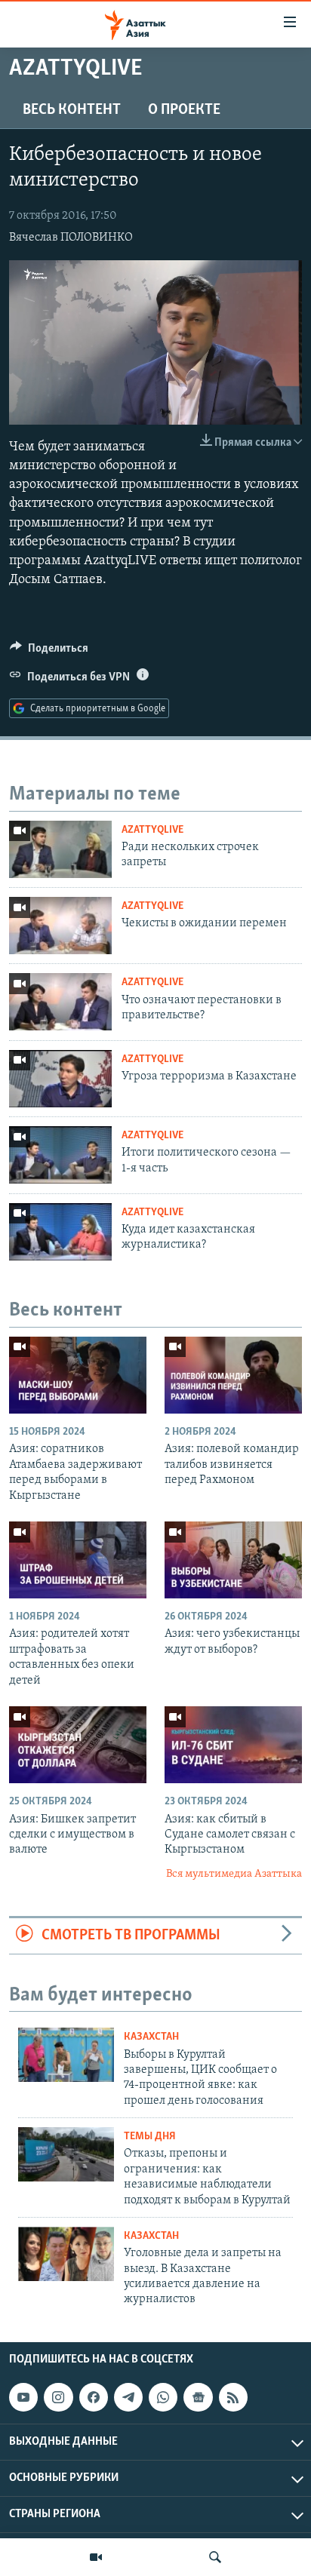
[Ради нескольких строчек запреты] (60, 849)
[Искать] (215, 2557)
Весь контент (72, 110)
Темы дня (150, 2137)
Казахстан (151, 2037)
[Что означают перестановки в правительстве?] (60, 1002)
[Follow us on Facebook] (94, 2397)
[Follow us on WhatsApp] (163, 2397)
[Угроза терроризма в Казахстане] (60, 1079)
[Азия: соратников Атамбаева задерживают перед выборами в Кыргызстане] (78, 1375)
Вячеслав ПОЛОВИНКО (71, 238)
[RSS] (233, 2397)
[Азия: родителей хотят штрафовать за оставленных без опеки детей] (78, 1560)
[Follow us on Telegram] (128, 2397)
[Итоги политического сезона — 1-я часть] (60, 1155)
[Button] (49, 652)
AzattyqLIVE (152, 830)
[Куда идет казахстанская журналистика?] (60, 1232)
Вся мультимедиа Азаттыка (234, 1874)
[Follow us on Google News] (198, 2397)
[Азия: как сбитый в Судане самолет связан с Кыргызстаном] (233, 1745)
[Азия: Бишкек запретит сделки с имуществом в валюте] (78, 1745)
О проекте (184, 110)
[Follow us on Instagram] (58, 2397)
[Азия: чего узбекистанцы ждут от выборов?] (233, 1560)
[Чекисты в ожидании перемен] (60, 926)
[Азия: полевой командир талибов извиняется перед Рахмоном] (233, 1375)
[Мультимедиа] (96, 2557)
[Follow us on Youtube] (23, 2397)
